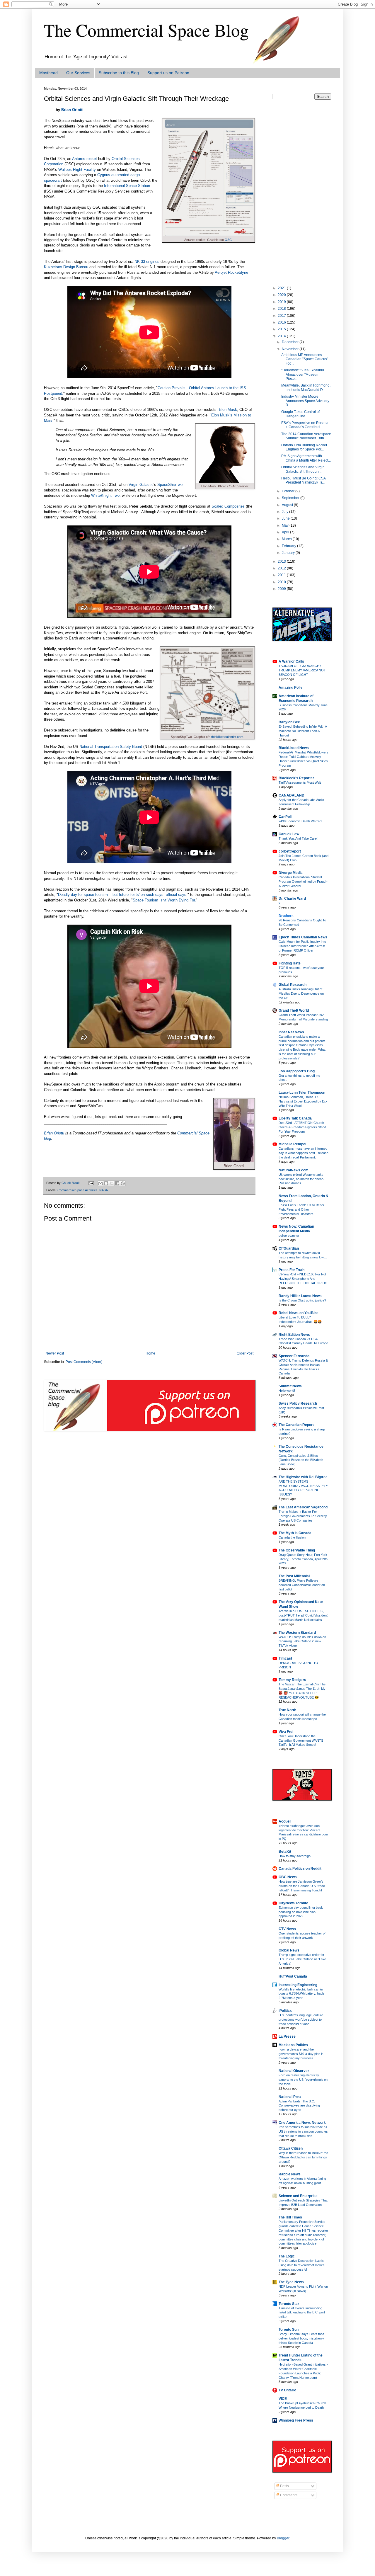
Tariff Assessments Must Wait (300, 782)
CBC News (288, 1877)
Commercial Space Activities (77, 1190)
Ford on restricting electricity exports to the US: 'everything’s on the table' (303, 2080)
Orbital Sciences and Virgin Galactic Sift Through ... (303, 469)
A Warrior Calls (291, 661)
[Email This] (100, 1183)
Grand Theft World (294, 1010)
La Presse (287, 2036)
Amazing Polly (290, 688)
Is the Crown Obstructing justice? (302, 1300)
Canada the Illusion (292, 1537)
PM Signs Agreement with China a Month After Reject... (306, 458)
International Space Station (127, 186)
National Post (290, 2097)
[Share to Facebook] (117, 1183)
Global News (289, 1950)
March (287, 539)
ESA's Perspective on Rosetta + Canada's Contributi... (305, 425)
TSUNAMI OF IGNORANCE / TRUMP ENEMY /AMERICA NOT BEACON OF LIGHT (302, 670)
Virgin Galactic (141, 485)
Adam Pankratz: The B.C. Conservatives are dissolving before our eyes (299, 2106)
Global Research (293, 985)
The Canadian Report (296, 1425)
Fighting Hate (290, 963)
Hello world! (287, 1391)
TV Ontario (287, 2390)
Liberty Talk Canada (295, 1118)
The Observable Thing (297, 1550)
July (285, 512)
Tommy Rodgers (292, 1680)
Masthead (48, 73)
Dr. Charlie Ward (292, 899)
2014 (282, 336)
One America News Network (302, 2123)
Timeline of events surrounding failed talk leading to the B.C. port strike (302, 2313)
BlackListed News (294, 748)
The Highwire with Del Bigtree (303, 1477)
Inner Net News (291, 1032)
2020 (282, 295)
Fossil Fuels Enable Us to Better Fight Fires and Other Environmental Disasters (301, 1209)
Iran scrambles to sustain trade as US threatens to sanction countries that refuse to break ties (303, 2131)
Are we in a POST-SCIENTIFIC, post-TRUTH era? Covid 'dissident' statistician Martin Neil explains (303, 1615)
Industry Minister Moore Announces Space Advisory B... (305, 401)
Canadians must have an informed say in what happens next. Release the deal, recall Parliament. (304, 1153)
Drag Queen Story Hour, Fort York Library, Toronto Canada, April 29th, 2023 (304, 1559)
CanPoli (285, 817)
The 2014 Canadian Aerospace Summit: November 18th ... (306, 436)
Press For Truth (292, 1270)
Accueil (285, 1821)
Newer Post (55, 1353)
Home (150, 1353)
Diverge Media (291, 873)
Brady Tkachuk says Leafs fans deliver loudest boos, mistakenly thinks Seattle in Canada (301, 2338)
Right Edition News (294, 1335)
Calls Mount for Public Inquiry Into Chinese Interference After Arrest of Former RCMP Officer (302, 946)
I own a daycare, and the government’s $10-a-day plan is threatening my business (301, 2054)
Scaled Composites (228, 506)
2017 (282, 316)
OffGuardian (289, 1248)
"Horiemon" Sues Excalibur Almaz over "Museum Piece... (303, 374)
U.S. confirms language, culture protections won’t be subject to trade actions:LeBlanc (301, 2019)
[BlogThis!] (106, 1183)
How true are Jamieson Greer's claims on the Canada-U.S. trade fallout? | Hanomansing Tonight (302, 1886)
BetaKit (285, 1852)
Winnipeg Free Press (296, 2420)
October (289, 491)
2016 (282, 322)
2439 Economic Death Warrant (300, 821)
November (291, 349)
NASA (104, 1190)
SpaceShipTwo (170, 485)
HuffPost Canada (293, 1976)
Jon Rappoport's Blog (297, 1071)
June (286, 518)
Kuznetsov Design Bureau (66, 267)
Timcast (285, 1658)
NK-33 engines (147, 262)
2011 (282, 575)
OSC (228, 240)
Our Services (78, 73)
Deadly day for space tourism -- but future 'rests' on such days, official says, (123, 895)
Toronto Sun (289, 2330)
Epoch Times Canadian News (303, 937)
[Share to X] (112, 1183)
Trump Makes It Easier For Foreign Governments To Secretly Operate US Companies (303, 1516)
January (289, 553)
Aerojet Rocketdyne (231, 272)
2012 (282, 568)
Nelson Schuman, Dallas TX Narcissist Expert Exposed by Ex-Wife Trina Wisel (303, 1101)
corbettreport (290, 851)
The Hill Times (290, 2217)
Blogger (283, 2538)
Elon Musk (228, 410)
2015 (282, 329)
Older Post (245, 1353)
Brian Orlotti (72, 110)
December (291, 342)
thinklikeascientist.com (227, 737)
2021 (282, 288)
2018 (282, 309)
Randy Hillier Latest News (300, 1296)
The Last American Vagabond (303, 1507)
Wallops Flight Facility (77, 170)
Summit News (290, 1386)
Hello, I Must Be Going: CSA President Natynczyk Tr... (303, 480)
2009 (282, 589)
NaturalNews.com (294, 1170)
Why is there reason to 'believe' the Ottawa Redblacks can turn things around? (303, 2157)
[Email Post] (91, 1183)
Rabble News (290, 2174)
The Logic (287, 2256)
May (286, 525)
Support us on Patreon (168, 73)
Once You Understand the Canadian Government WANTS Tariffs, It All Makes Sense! (301, 1740)
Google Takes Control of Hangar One (300, 414)
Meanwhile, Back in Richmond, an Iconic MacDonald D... (306, 387)
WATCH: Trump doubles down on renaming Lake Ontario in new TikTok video (302, 1641)
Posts (284, 2486)
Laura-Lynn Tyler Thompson (302, 1093)
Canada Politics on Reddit (300, 1869)
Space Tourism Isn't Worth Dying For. (164, 900)
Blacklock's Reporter (296, 778)
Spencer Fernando (294, 1356)
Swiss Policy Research (298, 1403)
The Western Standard (297, 1633)
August (288, 505)
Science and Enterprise (298, 2196)
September (291, 498)
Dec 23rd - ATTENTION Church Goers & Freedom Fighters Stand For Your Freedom (302, 1127)
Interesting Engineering (298, 1985)
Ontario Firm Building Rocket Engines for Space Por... (304, 447)
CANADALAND (292, 795)
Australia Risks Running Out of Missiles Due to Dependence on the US (301, 993)
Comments (288, 2495)
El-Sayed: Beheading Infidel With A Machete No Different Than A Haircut (303, 731)
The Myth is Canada (295, 1533)
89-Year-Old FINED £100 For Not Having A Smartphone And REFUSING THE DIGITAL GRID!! (303, 1279)
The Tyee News (291, 2282)
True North (287, 1710)
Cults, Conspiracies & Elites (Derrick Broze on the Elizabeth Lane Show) (301, 1460)
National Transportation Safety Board (111, 747)
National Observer (294, 2071)
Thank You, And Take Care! (298, 838)
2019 (282, 302)
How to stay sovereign (295, 1856)
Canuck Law (289, 834)
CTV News (287, 1929)
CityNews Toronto (293, 1903)
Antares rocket (85, 159)
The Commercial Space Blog (146, 30)
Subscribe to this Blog (119, 73)
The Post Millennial (294, 1576)
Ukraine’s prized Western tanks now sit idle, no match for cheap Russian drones (301, 1179)
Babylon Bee (289, 722)
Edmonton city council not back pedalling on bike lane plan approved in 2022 (301, 1912)
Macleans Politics (293, 2045)
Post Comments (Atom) (84, 1362)
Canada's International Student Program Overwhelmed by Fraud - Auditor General (303, 882)
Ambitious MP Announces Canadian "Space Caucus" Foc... (305, 359)
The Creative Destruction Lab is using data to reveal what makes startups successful (302, 2265)
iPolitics (285, 2011)
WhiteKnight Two (105, 495)
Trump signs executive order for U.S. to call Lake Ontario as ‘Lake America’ (302, 1959)
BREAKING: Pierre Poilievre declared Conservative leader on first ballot (302, 1585)
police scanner (289, 1236)
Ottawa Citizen (291, 2148)
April (286, 532)
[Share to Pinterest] (123, 1183)
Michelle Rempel (292, 1144)
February (289, 546)
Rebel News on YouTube (299, 1313)
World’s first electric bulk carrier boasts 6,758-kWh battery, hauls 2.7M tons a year (302, 1994)
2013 (282, 562)
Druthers (286, 916)
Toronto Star (289, 2304)
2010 (282, 582)
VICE (283, 2399)
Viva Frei (286, 1732)
